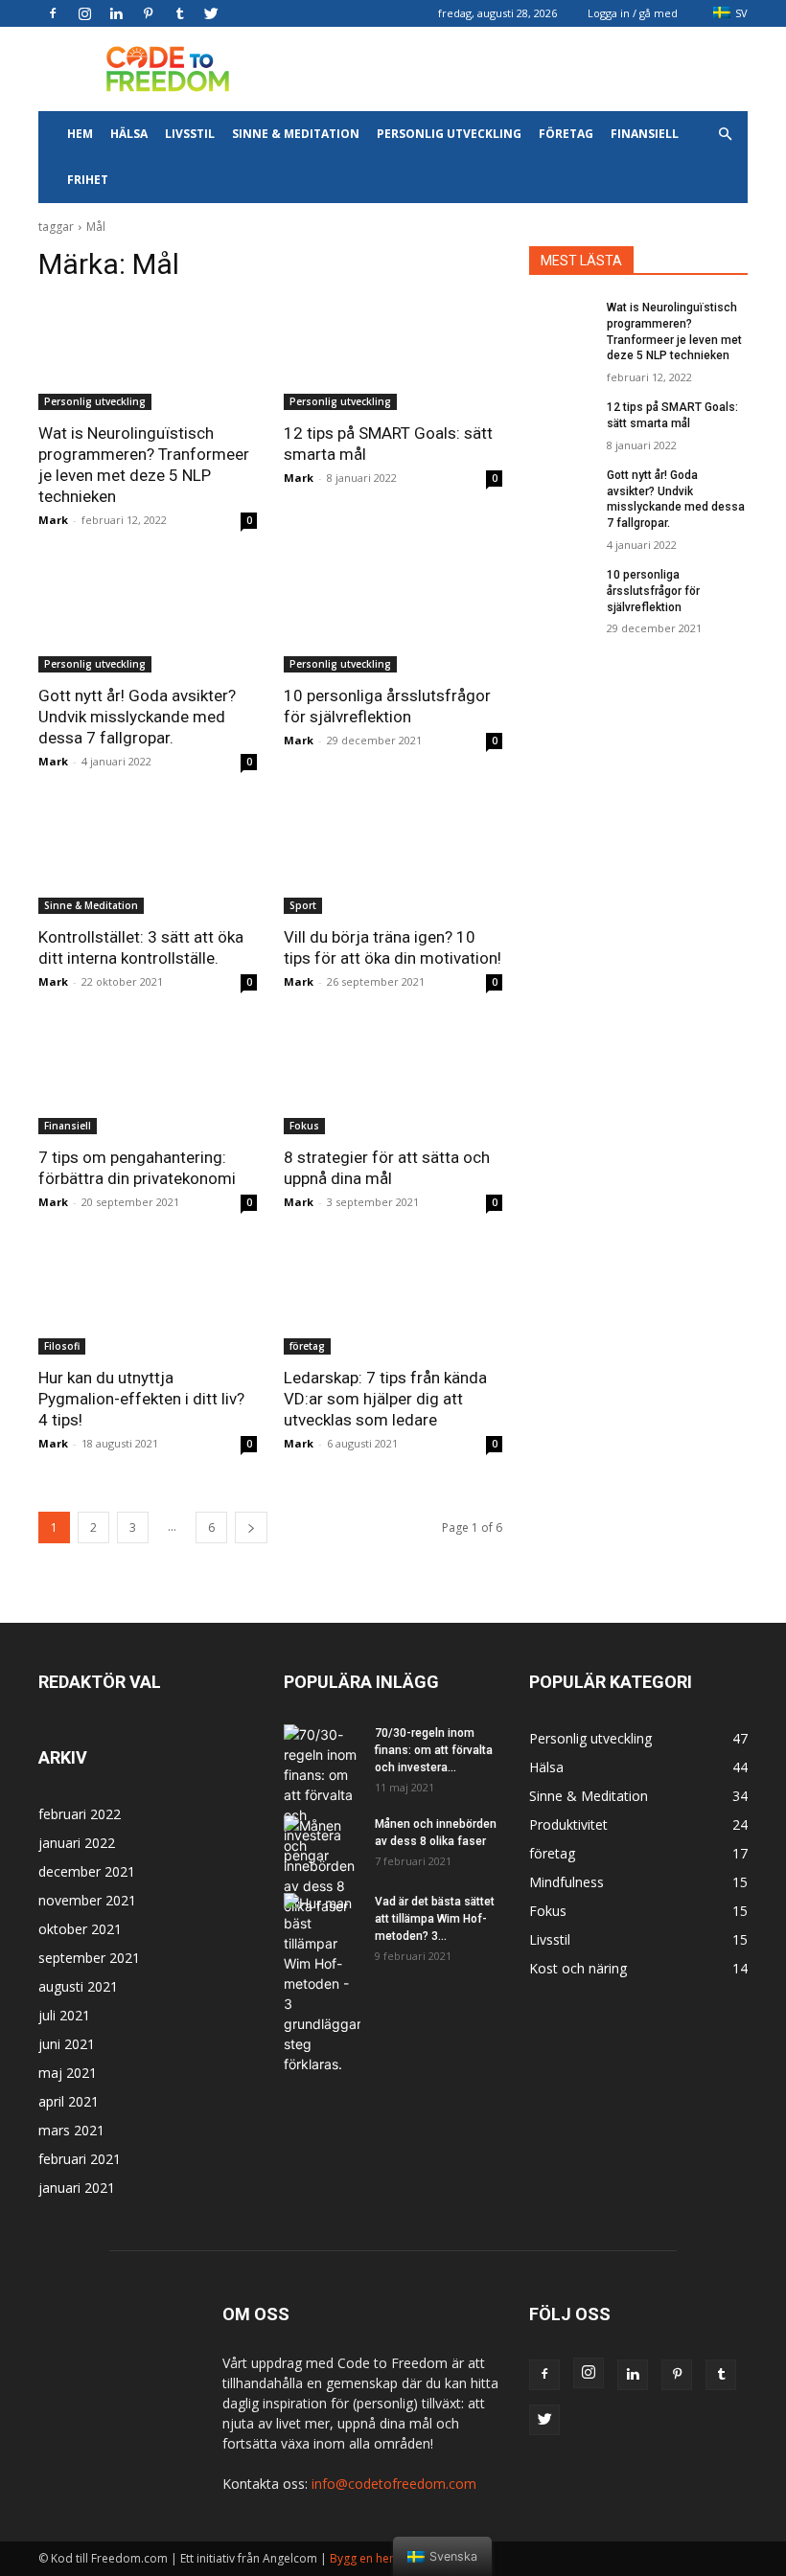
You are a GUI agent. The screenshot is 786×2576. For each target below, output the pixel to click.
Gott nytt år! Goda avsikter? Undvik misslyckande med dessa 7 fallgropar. (137, 717)
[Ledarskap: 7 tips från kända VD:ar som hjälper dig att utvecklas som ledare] (393, 1300)
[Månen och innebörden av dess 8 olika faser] (322, 1866)
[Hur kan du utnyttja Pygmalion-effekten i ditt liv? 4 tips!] (148, 1300)
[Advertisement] (522, 69)
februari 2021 (80, 2159)
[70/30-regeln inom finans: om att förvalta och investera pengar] (322, 1795)
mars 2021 (71, 2130)
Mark (53, 520)
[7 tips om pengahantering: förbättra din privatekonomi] (148, 1080)
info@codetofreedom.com (394, 2484)
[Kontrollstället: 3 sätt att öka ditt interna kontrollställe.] (148, 859)
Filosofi (62, 1346)
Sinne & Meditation (296, 134)
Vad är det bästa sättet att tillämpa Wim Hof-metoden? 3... (435, 1919)
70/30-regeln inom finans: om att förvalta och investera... (434, 1750)
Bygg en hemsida (376, 2558)
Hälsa (129, 134)
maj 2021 (68, 2073)
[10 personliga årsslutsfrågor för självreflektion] (393, 618)
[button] (725, 135)
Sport (303, 905)
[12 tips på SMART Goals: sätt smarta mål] (393, 355)
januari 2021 (77, 2188)
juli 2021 (64, 2015)
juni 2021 (67, 2044)
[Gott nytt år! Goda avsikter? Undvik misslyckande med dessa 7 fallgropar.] (148, 618)
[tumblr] (179, 13)
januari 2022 (77, 1843)
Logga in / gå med (633, 13)
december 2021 (87, 1871)
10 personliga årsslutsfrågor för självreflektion (653, 591)
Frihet (88, 180)
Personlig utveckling (449, 134)
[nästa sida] (251, 1527)
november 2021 (87, 1900)
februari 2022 (80, 1814)
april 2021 (69, 2101)
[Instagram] (84, 13)
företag (566, 134)
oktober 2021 (80, 1929)
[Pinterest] (148, 13)
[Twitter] (211, 13)
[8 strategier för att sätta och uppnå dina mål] (393, 1080)
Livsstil (190, 134)
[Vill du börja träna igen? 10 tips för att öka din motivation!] (393, 859)
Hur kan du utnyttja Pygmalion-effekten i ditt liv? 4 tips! (141, 1399)
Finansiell (645, 134)
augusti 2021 (78, 1986)
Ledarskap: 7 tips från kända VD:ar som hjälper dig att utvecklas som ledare (385, 1399)
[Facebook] (53, 13)
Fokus (304, 1126)
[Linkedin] (116, 13)
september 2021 (89, 1958)
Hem (80, 134)
